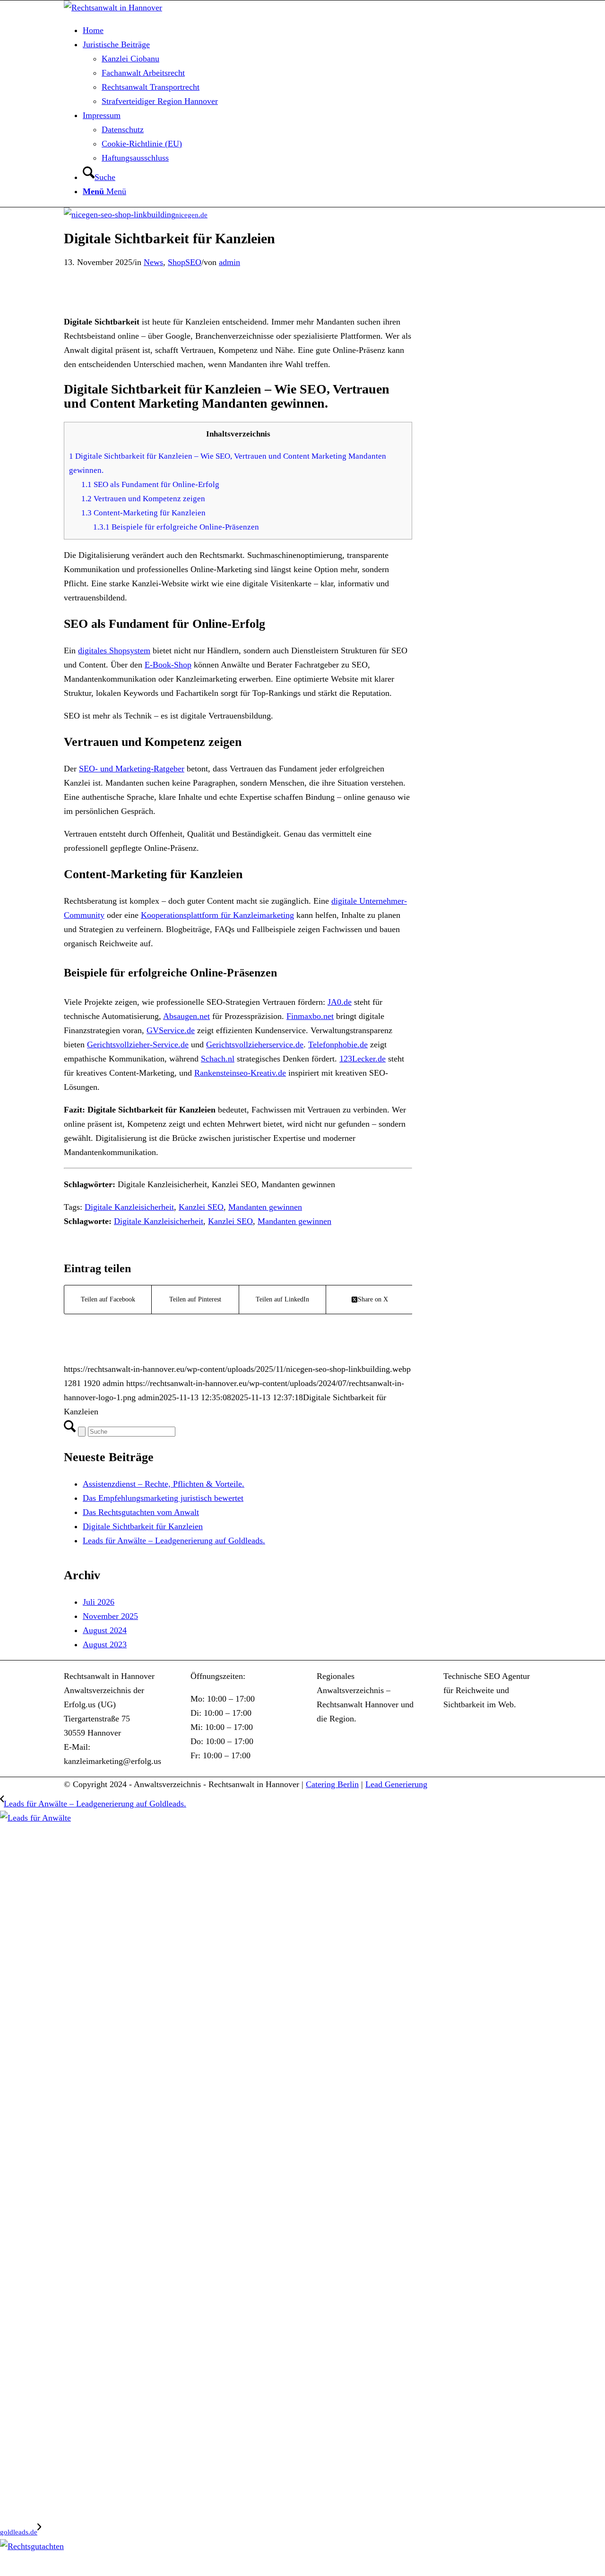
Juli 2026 (99, 1602)
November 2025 (110, 1616)
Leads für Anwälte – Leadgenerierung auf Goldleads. (174, 1540)
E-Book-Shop (168, 665)
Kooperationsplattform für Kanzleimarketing (217, 915)
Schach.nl (218, 1059)
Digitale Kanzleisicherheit (129, 1207)
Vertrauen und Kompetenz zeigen (143, 499)
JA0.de (340, 1002)
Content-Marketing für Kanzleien (143, 513)
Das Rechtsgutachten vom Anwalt (141, 1512)
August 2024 (105, 1630)
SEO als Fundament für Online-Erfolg (150, 484)
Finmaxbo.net (310, 1016)
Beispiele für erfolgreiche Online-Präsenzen (176, 527)
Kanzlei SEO (201, 1207)
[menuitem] (312, 30)
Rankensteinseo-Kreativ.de (240, 1073)
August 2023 (105, 1644)
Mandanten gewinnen (265, 1207)
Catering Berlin (332, 1784)
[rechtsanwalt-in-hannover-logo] (113, 8)
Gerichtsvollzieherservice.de (255, 1044)
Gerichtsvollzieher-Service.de (138, 1044)
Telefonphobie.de (338, 1044)
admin (229, 262)
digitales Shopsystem (114, 650)
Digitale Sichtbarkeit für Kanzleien (143, 1526)
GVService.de (171, 1030)
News (153, 262)
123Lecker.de (363, 1059)
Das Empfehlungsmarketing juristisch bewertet (163, 1498)
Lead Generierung (396, 1784)
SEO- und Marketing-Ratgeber (132, 769)
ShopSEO (185, 262)
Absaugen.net (186, 1016)
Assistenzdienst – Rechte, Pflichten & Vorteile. (164, 1484)
